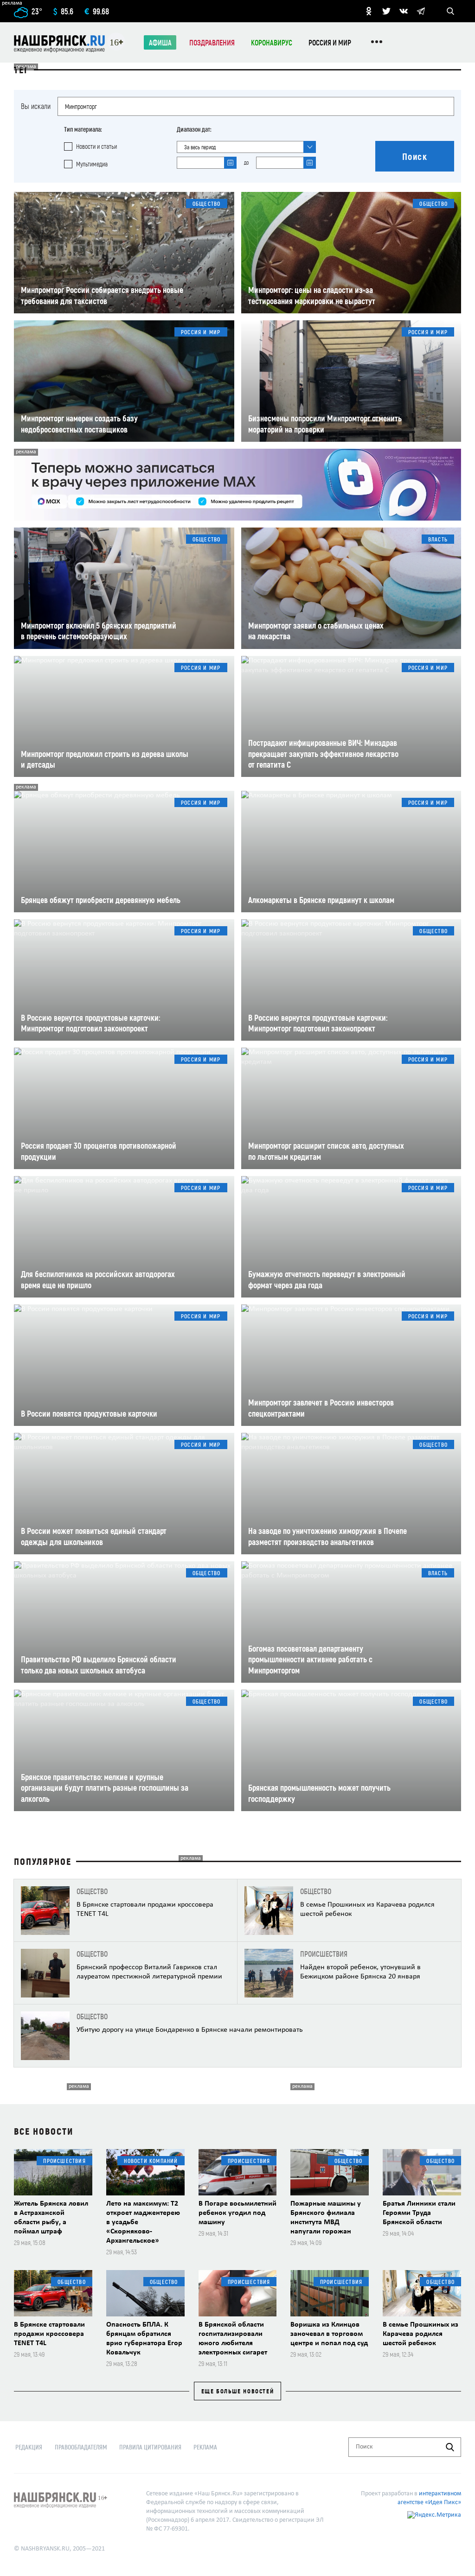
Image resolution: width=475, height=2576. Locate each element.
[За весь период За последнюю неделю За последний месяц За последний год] (246, 147)
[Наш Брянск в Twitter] (386, 11)
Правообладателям (81, 2447)
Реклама (205, 2447)
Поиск (415, 156)
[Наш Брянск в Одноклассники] (369, 11)
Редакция (29, 2447)
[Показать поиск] (450, 11)
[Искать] (450, 2447)
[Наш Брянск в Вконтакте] (404, 11)
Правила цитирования (150, 2447)
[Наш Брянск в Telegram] (421, 11)
